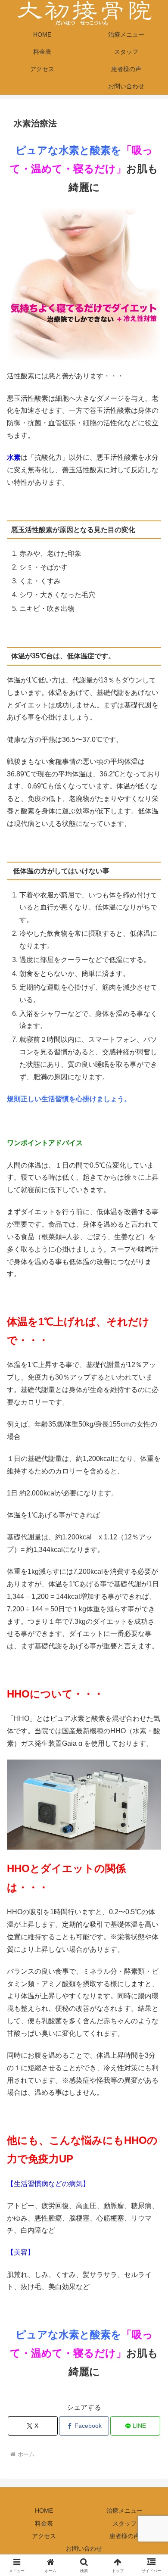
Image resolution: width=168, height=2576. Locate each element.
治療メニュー (124, 2511)
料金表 (44, 2523)
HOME (44, 2511)
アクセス (44, 2536)
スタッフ (124, 2523)
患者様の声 (124, 2536)
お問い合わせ (84, 2548)
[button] (151, 1628)
